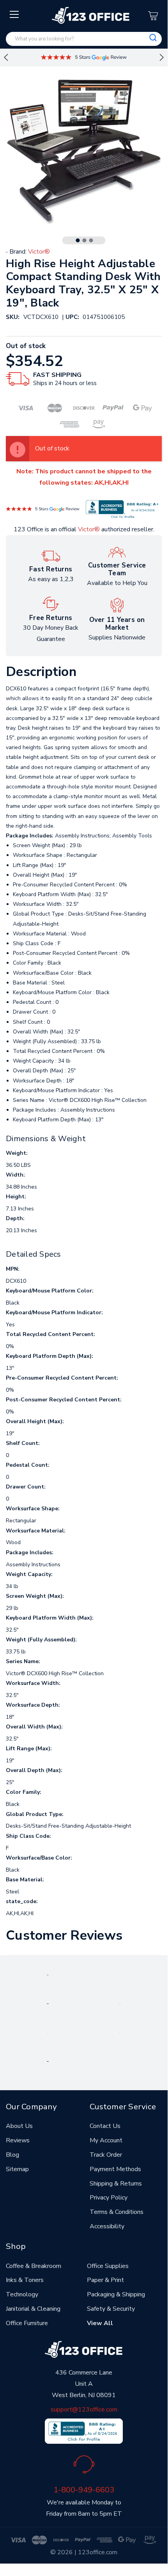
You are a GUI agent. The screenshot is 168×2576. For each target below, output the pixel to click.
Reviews (18, 2140)
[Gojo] (48, 2061)
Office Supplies (108, 2266)
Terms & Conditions (117, 2212)
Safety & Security (111, 2309)
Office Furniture (27, 2323)
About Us (19, 2126)
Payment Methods (115, 2169)
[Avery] (48, 1975)
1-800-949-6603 (84, 2490)
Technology (22, 2294)
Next (162, 58)
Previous (6, 58)
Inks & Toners (25, 2280)
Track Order (106, 2155)
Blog (12, 2155)
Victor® (89, 529)
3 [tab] (91, 240)
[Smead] (48, 2003)
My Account (106, 2140)
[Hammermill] (120, 2003)
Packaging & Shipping (116, 2294)
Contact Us (105, 2126)
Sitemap (17, 2169)
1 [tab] (78, 240)
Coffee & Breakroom (34, 2266)
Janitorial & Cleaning (33, 2309)
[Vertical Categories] (15, 15)
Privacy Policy (109, 2198)
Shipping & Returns (116, 2184)
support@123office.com (84, 2410)
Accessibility (107, 2226)
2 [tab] (85, 240)
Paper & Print (105, 2280)
